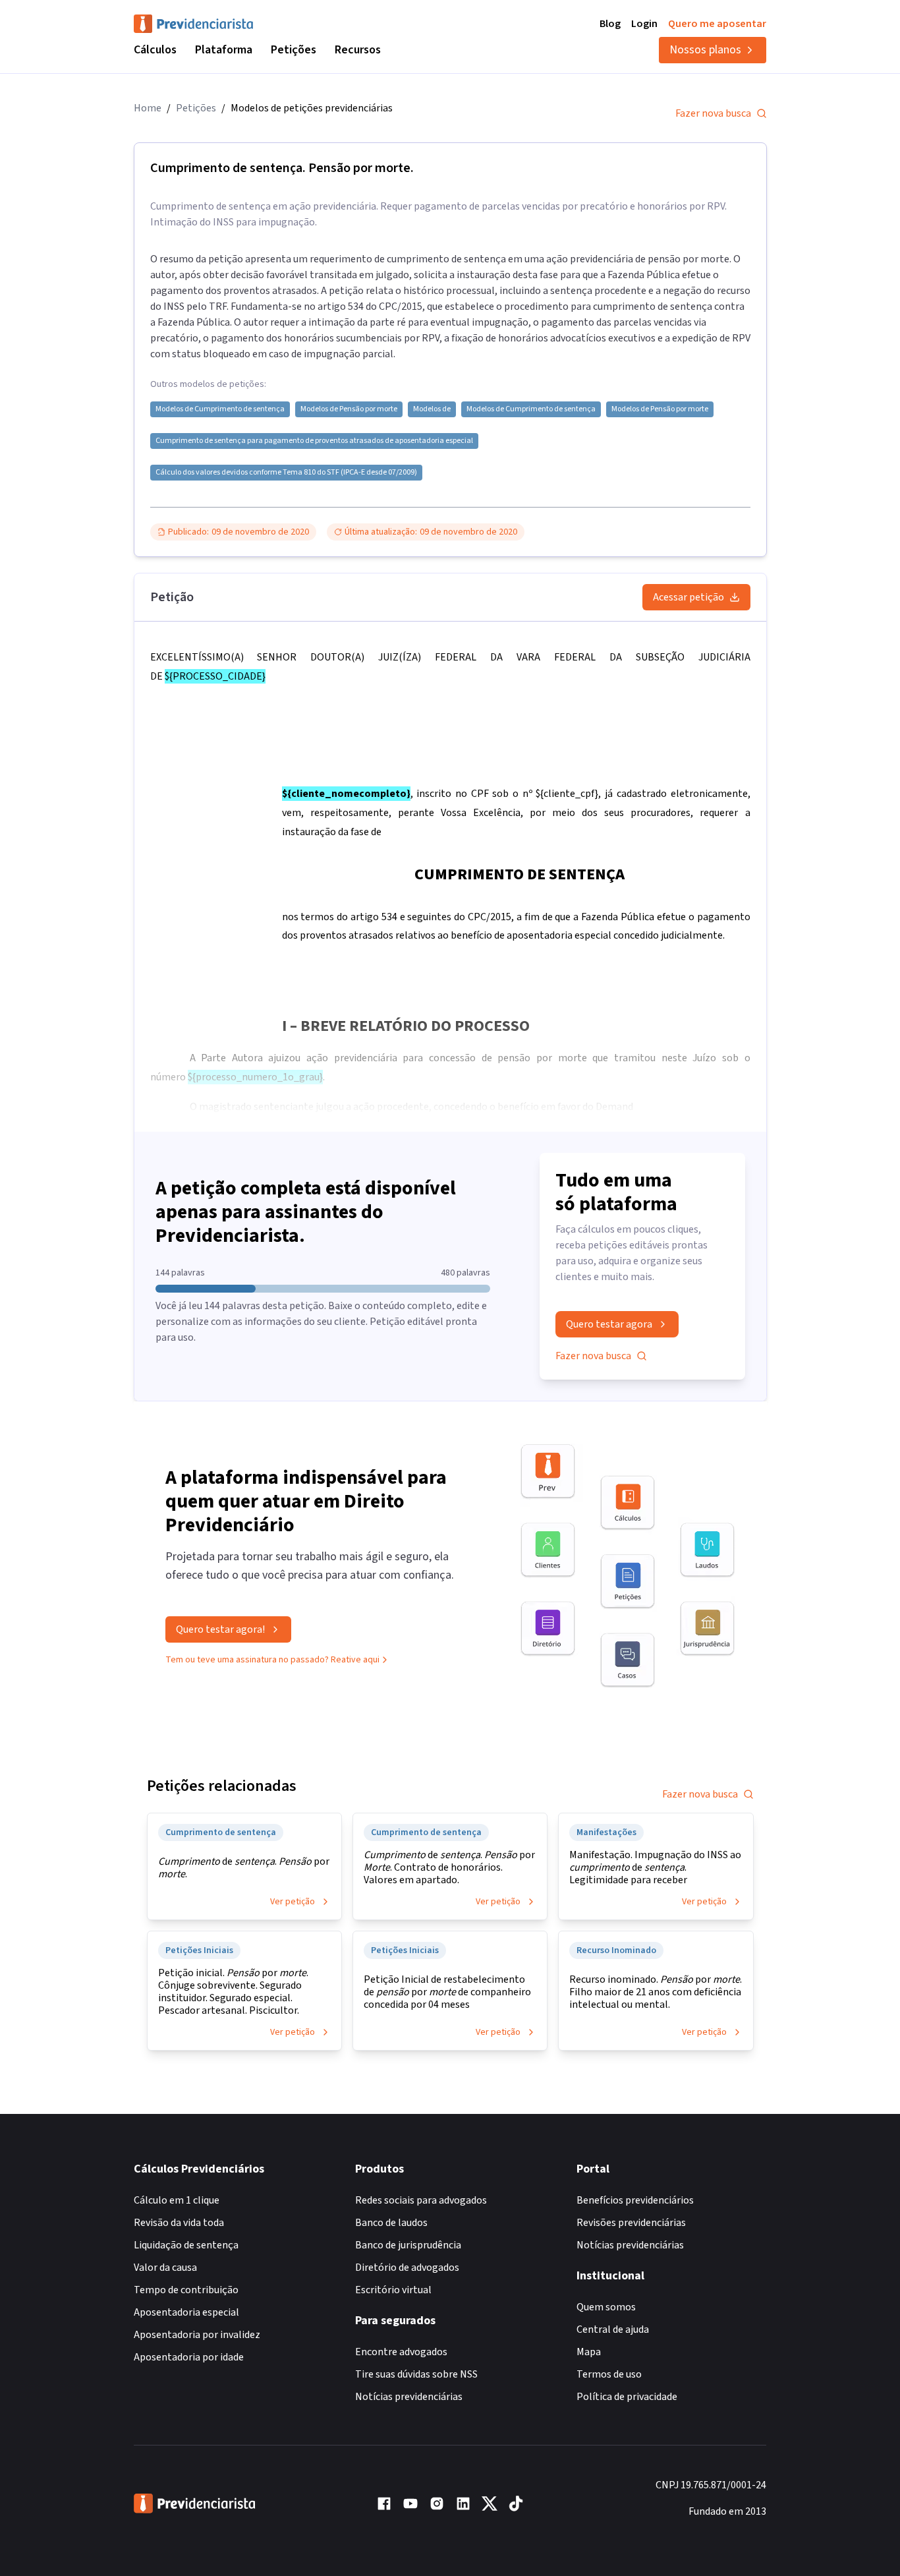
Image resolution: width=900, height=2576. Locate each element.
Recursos (358, 50)
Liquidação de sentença (186, 2245)
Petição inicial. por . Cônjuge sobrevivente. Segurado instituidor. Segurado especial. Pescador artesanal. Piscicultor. (233, 1992)
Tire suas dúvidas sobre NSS (416, 2374)
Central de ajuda (613, 2329)
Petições (294, 50)
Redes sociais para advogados (421, 2200)
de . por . (244, 1868)
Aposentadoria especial (186, 2312)
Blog (610, 24)
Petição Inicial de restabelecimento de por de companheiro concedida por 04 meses (447, 1992)
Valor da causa (165, 2268)
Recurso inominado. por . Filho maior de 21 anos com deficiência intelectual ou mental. (656, 1992)
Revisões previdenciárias (631, 2223)
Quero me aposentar (717, 24)
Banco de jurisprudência (408, 2245)
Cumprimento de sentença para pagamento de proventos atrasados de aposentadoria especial (314, 441)
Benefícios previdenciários (635, 2200)
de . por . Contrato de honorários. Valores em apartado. (449, 1868)
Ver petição (293, 1902)
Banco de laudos (391, 2223)
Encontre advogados (401, 2352)
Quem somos (606, 2307)
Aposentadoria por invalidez (197, 2335)
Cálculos (155, 50)
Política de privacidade (627, 2397)
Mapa (589, 2352)
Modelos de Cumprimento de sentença (220, 409)
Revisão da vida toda (179, 2223)
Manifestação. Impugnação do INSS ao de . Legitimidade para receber (655, 1868)
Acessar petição (689, 597)
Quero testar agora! (220, 1629)
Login (644, 24)
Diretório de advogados (407, 2268)
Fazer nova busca (713, 113)
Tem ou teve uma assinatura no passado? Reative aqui (272, 1660)
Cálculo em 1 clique (177, 2200)
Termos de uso (609, 2374)
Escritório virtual (393, 2290)
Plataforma (224, 50)
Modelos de (432, 409)
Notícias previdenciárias (409, 2397)
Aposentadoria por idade (189, 2357)
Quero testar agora (609, 1324)
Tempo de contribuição (186, 2290)
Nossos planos (705, 50)
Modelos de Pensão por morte (349, 409)
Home (148, 108)
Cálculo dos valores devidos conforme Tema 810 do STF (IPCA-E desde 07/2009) (286, 473)
